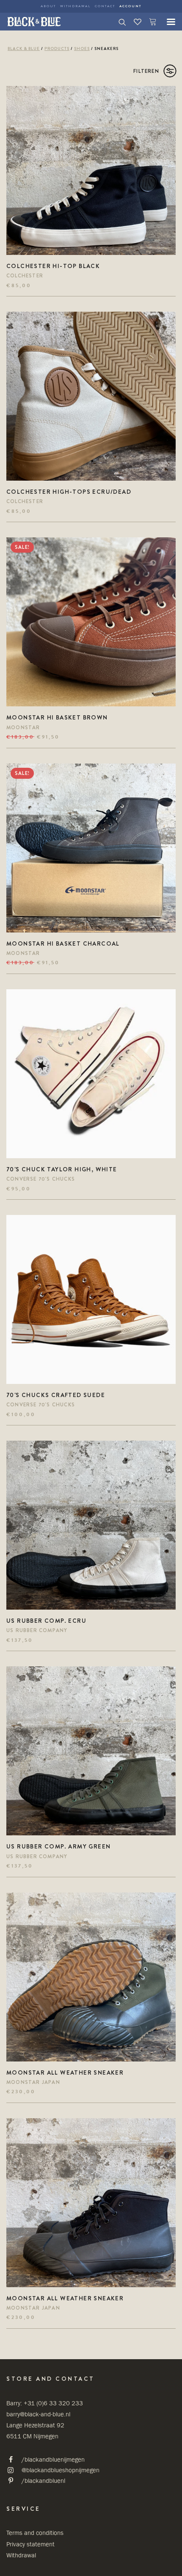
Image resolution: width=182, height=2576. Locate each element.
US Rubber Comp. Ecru (46, 1621)
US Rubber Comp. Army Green (58, 1846)
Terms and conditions (35, 2533)
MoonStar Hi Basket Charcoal (63, 944)
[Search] (119, 22)
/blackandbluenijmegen (53, 2459)
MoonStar (23, 728)
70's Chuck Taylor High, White (62, 1169)
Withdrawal (75, 6)
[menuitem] (48, 6)
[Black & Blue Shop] (34, 22)
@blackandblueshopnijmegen (61, 2470)
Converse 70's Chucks (41, 1179)
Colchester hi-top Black (53, 266)
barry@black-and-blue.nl (38, 2414)
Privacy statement (30, 2544)
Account (130, 6)
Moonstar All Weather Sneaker (65, 2072)
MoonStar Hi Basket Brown (57, 717)
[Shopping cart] (149, 22)
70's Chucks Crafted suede (56, 1395)
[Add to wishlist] (166, 96)
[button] (167, 22)
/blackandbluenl (43, 2481)
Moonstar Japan (33, 2082)
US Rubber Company (37, 1630)
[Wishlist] (134, 22)
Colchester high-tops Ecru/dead (69, 492)
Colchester (25, 276)
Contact (105, 6)
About (48, 6)
